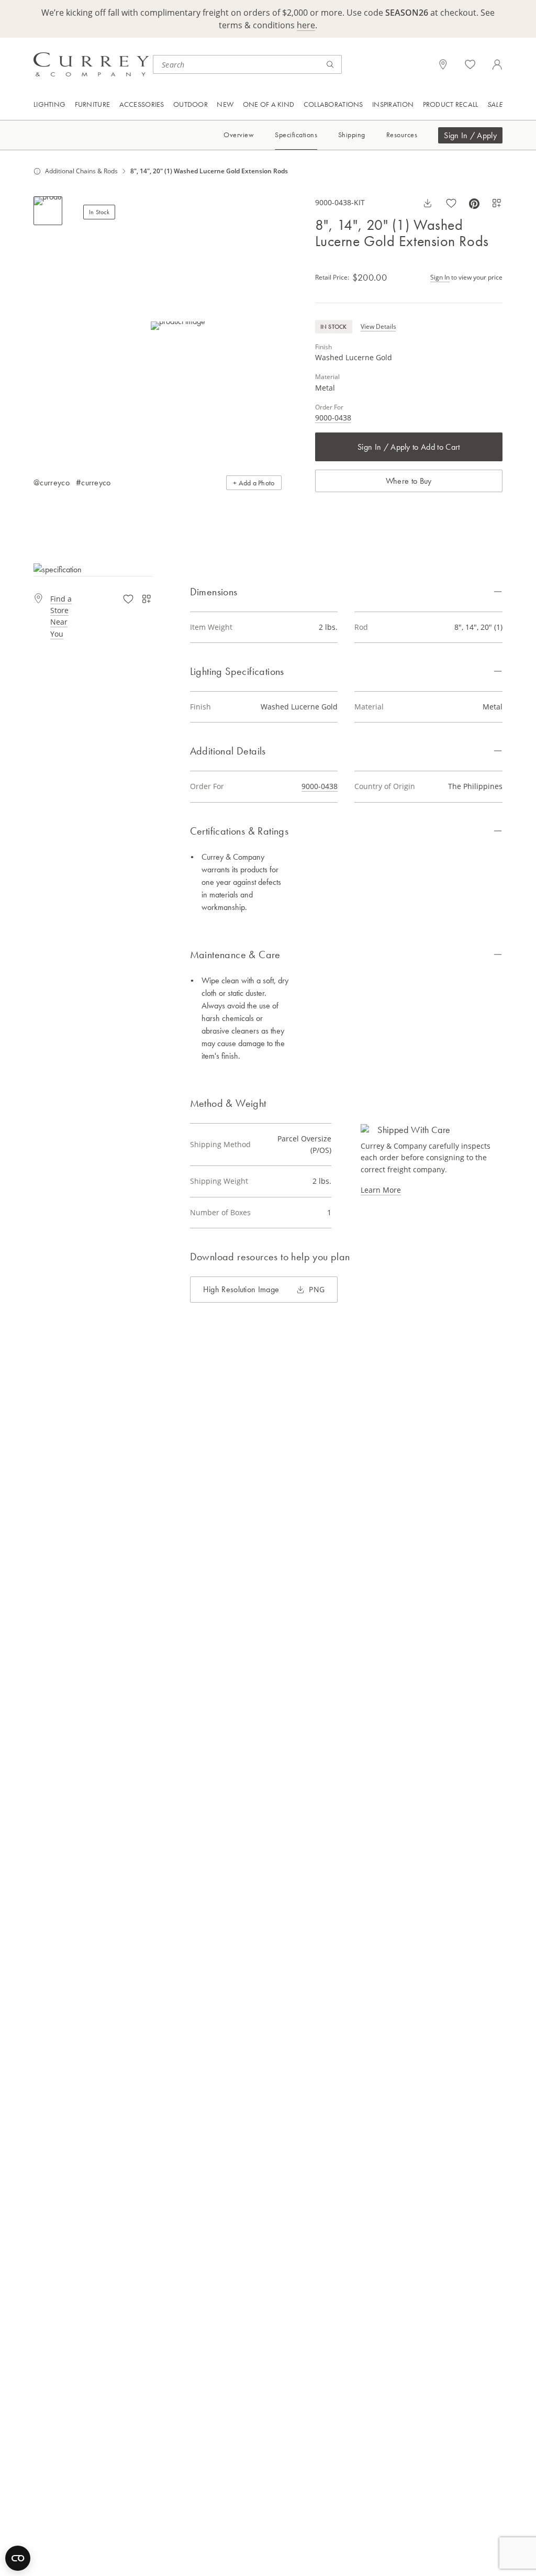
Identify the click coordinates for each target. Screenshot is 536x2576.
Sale (495, 104)
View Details (378, 326)
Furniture (93, 104)
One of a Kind (269, 104)
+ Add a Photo (254, 483)
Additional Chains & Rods (81, 171)
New (225, 104)
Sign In (440, 277)
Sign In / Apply (470, 135)
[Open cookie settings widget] (18, 2558)
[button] (178, 325)
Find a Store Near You (61, 616)
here (306, 25)
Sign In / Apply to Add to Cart (409, 447)
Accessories (142, 104)
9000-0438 (333, 418)
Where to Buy (409, 481)
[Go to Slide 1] (48, 211)
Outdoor (191, 104)
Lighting (49, 104)
